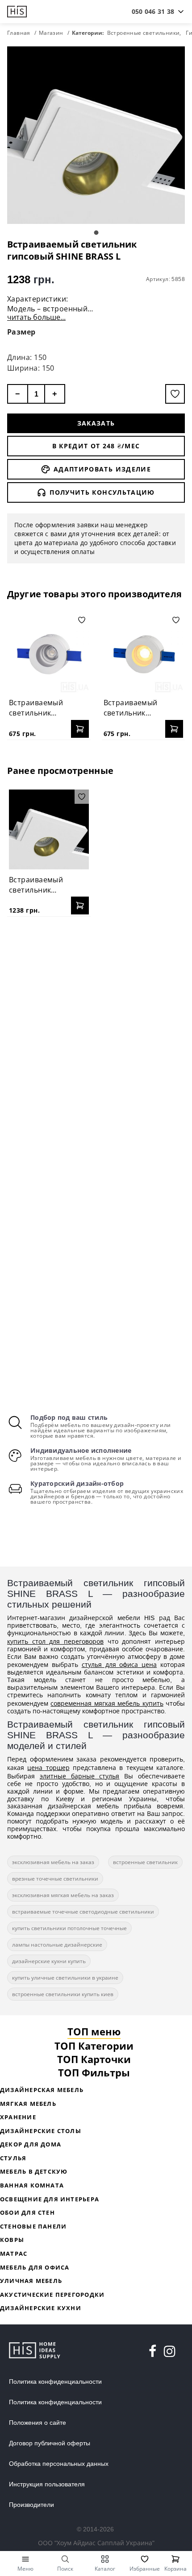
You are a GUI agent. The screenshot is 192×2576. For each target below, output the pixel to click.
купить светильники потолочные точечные (69, 1928)
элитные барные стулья (80, 1776)
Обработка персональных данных (59, 2464)
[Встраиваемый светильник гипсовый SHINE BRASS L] (49, 829)
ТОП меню (94, 2031)
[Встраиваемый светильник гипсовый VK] (49, 653)
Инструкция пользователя (47, 2484)
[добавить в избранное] (175, 394)
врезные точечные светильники (55, 1879)
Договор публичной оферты (50, 2443)
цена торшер (48, 1768)
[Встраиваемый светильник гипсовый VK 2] (144, 653)
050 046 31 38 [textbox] (153, 11)
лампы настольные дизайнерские (57, 1945)
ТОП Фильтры (94, 2072)
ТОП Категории (94, 2046)
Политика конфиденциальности (55, 2382)
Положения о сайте (38, 2423)
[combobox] (153, 12)
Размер (21, 332)
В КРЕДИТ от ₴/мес (96, 446)
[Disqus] (96, 1038)
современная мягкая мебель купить (107, 1703)
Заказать (96, 423)
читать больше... (36, 317)
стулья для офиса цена (119, 1664)
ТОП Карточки (94, 2059)
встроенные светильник (145, 1862)
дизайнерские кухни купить (49, 1961)
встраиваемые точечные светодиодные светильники (83, 1912)
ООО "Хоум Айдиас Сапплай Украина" (96, 2543)
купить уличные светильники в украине (65, 1978)
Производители (31, 2505)
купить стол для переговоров (55, 1641)
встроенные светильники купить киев (63, 1994)
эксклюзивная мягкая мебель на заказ (63, 1895)
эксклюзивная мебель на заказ (53, 1862)
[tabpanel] (96, 135)
